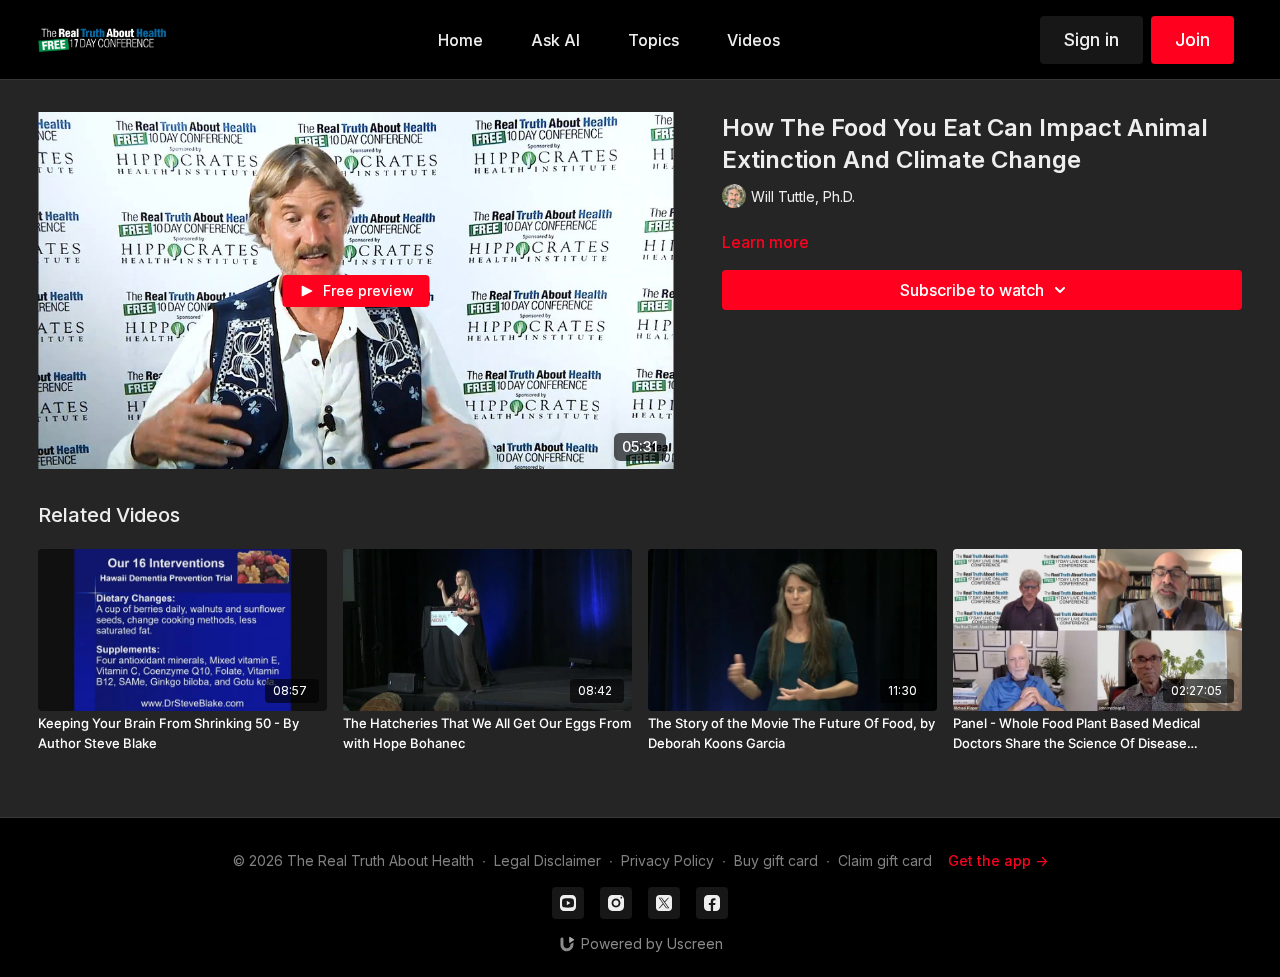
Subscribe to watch (972, 290)
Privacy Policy (667, 860)
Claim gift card (885, 860)
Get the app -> (998, 860)
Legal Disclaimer (547, 860)
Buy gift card (776, 860)
